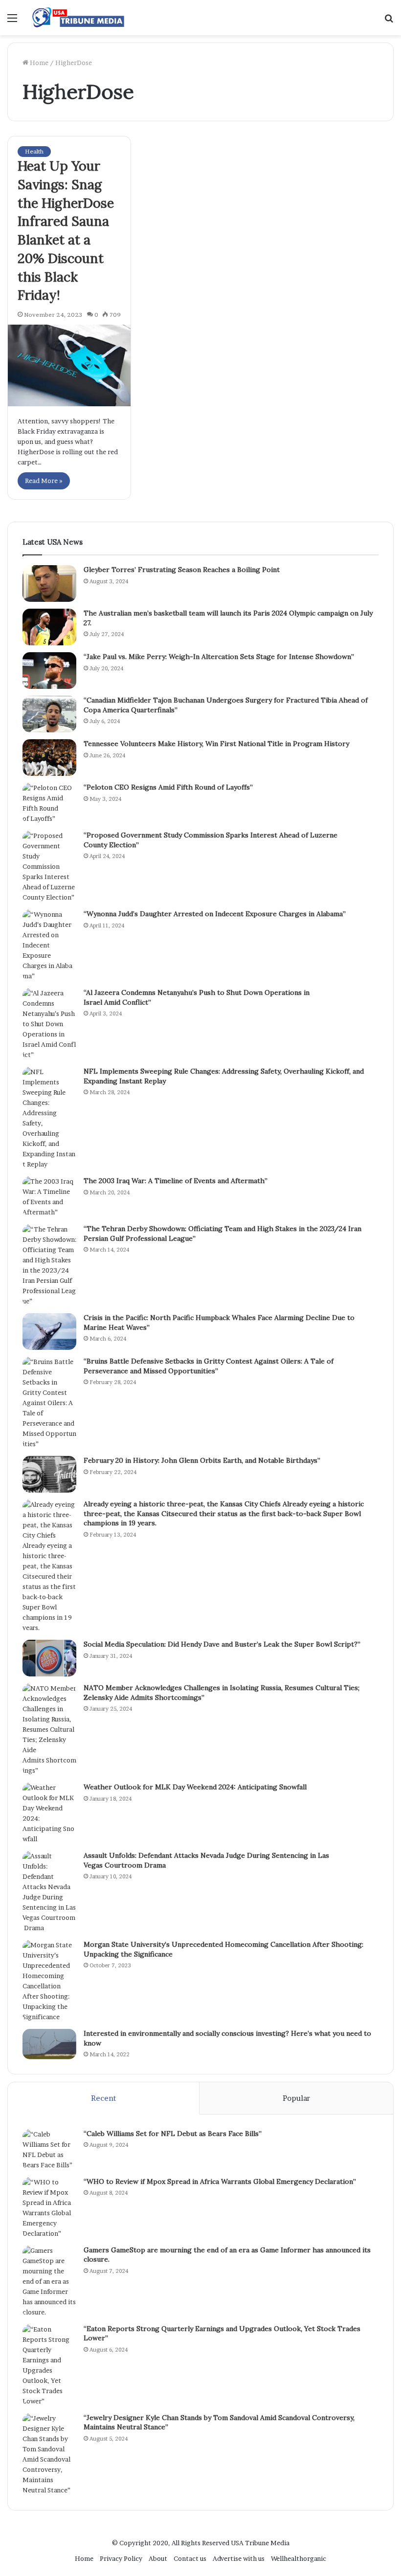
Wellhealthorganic (299, 2558)
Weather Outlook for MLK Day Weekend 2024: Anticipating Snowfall (195, 1787)
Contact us (190, 2558)
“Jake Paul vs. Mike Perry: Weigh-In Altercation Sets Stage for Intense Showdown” (219, 657)
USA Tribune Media (260, 2543)
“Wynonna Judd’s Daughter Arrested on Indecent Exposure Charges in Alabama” (215, 914)
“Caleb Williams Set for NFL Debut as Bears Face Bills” (173, 2134)
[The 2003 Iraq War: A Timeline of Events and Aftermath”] (49, 1197)
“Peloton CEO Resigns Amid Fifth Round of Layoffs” (168, 787)
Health (34, 151)
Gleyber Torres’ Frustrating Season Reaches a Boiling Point (182, 570)
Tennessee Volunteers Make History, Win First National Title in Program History (216, 744)
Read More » (44, 481)
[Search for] (389, 21)
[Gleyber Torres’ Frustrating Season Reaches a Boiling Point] (49, 583)
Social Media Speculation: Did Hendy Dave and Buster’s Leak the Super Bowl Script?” (222, 1644)
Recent (103, 2098)
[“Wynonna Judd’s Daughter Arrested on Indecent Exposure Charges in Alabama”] (49, 945)
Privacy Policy (121, 2558)
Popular (296, 2098)
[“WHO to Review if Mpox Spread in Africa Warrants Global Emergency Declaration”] (49, 2208)
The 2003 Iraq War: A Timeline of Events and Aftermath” (176, 1181)
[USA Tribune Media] (78, 18)
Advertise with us (239, 2558)
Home (38, 63)
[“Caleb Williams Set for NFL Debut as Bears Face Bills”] (49, 2150)
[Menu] (12, 21)
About (158, 2558)
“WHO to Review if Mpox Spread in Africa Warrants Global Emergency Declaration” (220, 2181)
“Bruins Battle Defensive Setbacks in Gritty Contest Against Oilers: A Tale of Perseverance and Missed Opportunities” (209, 1366)
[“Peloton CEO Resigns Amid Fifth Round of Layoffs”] (49, 803)
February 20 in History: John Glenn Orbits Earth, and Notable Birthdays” (202, 1460)
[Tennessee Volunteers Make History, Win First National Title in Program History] (49, 758)
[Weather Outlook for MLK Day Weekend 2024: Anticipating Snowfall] (49, 1813)
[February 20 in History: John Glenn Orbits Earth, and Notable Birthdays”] (49, 1474)
